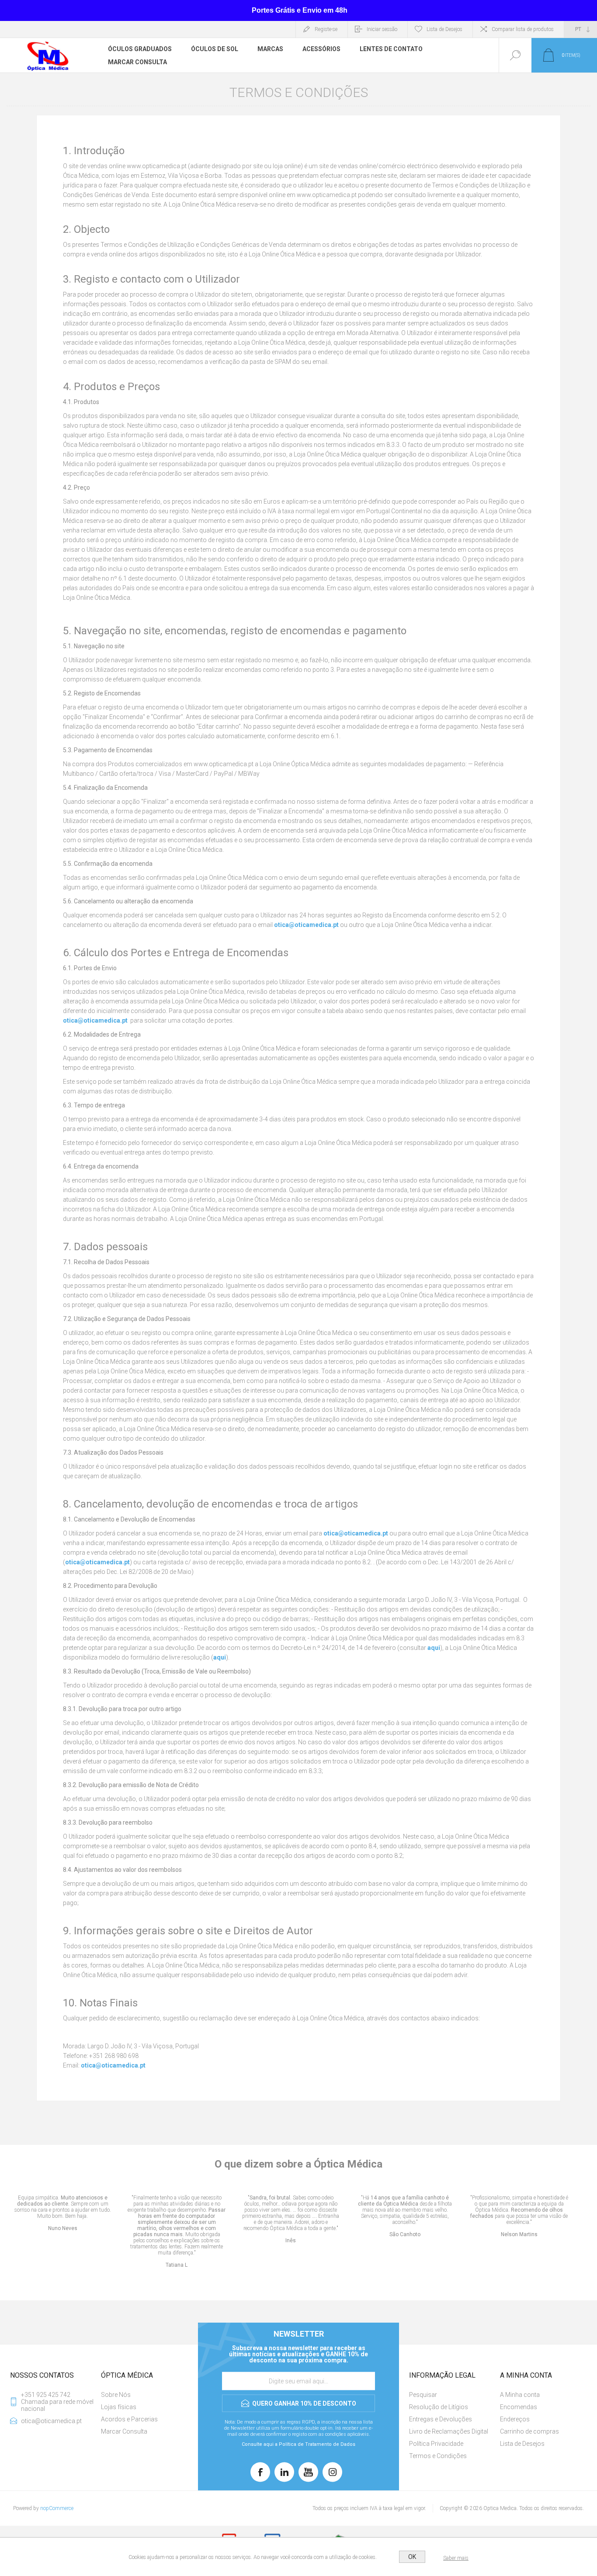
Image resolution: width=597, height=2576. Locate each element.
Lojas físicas (119, 2407)
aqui (434, 1648)
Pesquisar (423, 2395)
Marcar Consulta (124, 2431)
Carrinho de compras (529, 2431)
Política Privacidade (436, 2444)
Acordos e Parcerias (129, 2419)
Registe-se (326, 29)
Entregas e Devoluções (441, 2419)
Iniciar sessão (382, 29)
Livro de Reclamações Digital (449, 2431)
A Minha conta (520, 2395)
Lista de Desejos (522, 2444)
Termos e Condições (438, 2456)
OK (412, 2557)
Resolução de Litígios (439, 2407)
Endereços (515, 2419)
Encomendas (519, 2407)
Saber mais (456, 2558)
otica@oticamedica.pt (307, 925)
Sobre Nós (116, 2395)
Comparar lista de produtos (523, 29)
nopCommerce (57, 2508)
